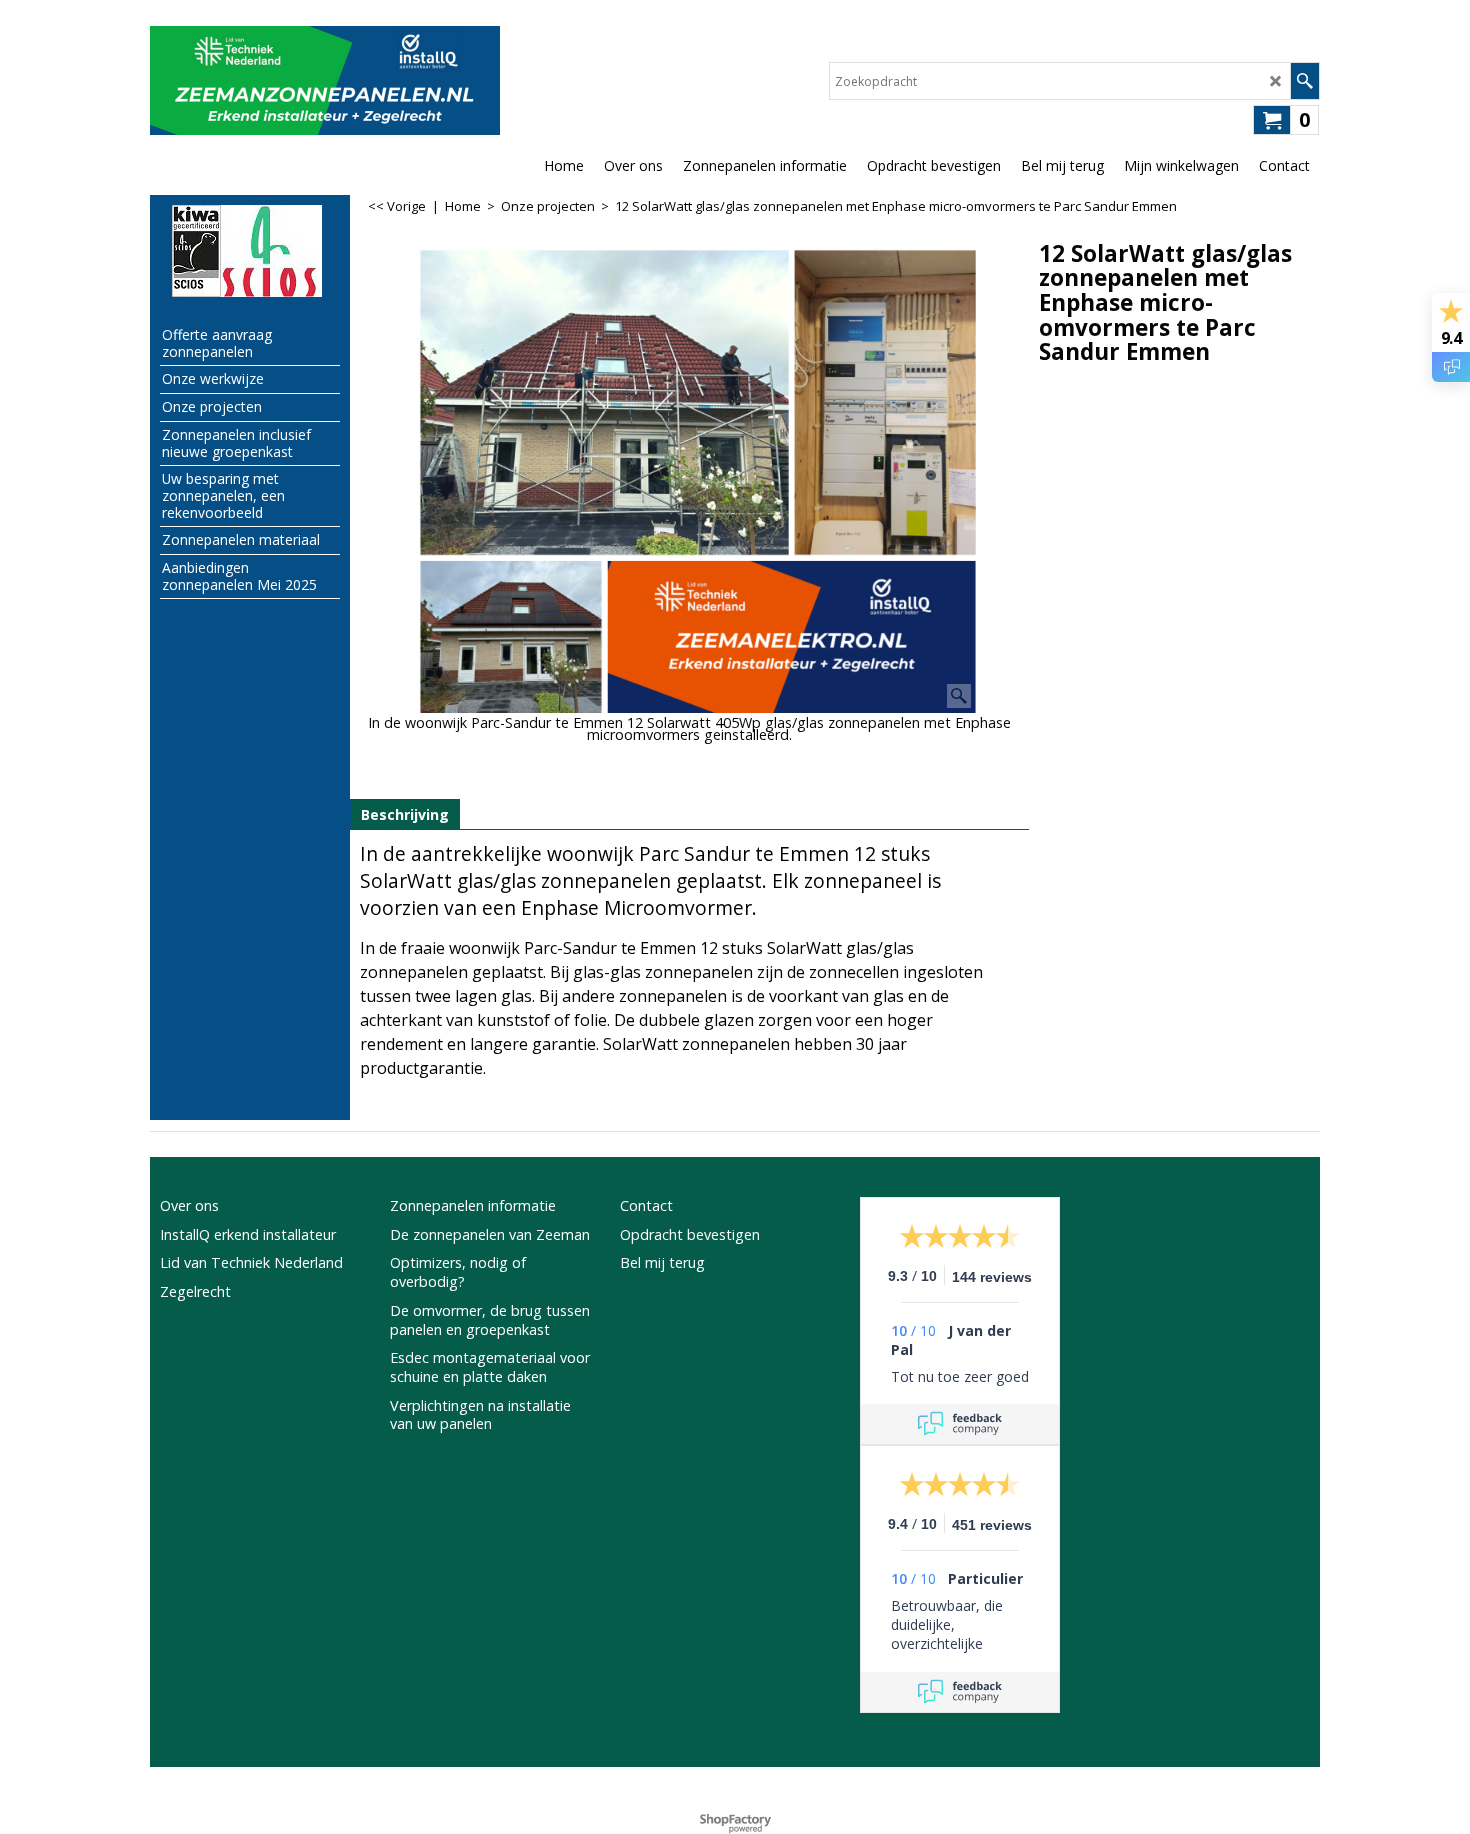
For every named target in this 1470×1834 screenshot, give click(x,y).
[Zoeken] (1304, 81)
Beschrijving (405, 814)
